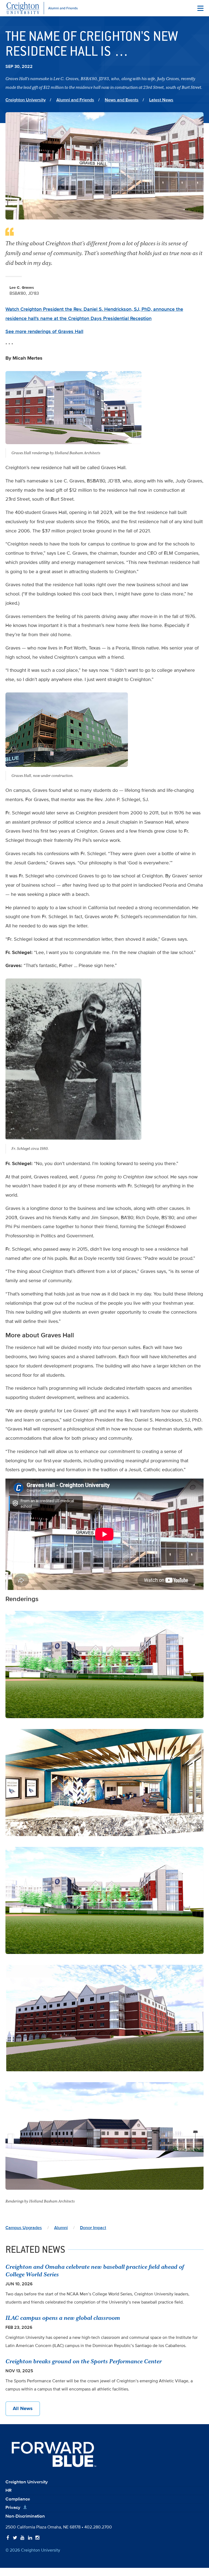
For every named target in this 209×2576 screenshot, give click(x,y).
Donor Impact (93, 2228)
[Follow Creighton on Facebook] (8, 2538)
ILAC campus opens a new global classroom (63, 2318)
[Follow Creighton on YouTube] (22, 2538)
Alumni (61, 2228)
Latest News (161, 100)
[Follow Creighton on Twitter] (15, 2538)
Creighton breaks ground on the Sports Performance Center (84, 2361)
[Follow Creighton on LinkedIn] (30, 2538)
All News (23, 2408)
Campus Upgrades (24, 2228)
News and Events (122, 100)
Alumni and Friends (75, 100)
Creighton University (26, 100)
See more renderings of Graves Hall (44, 331)
